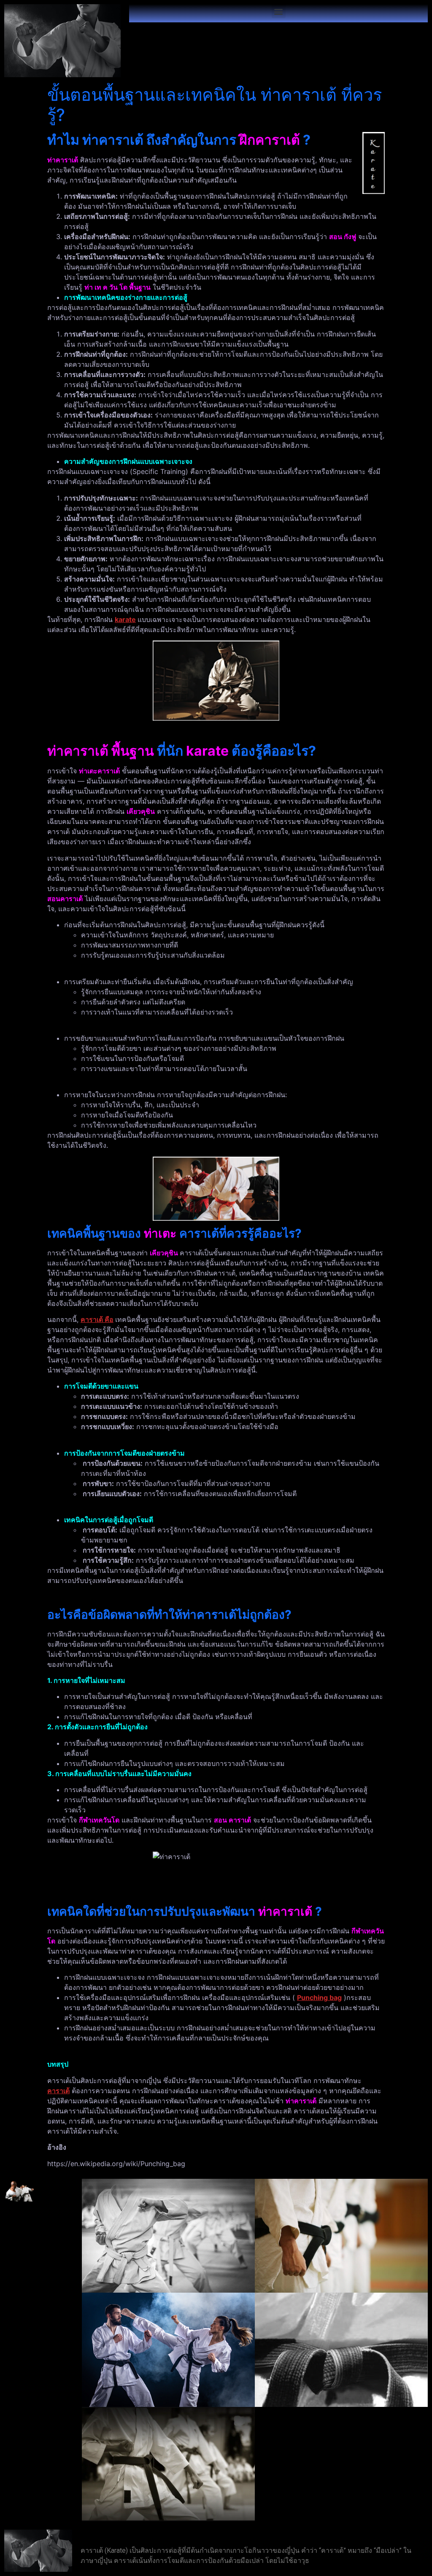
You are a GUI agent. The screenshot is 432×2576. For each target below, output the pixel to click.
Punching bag (319, 1997)
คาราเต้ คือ (97, 1319)
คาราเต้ (58, 2091)
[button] (279, 11)
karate (125, 619)
